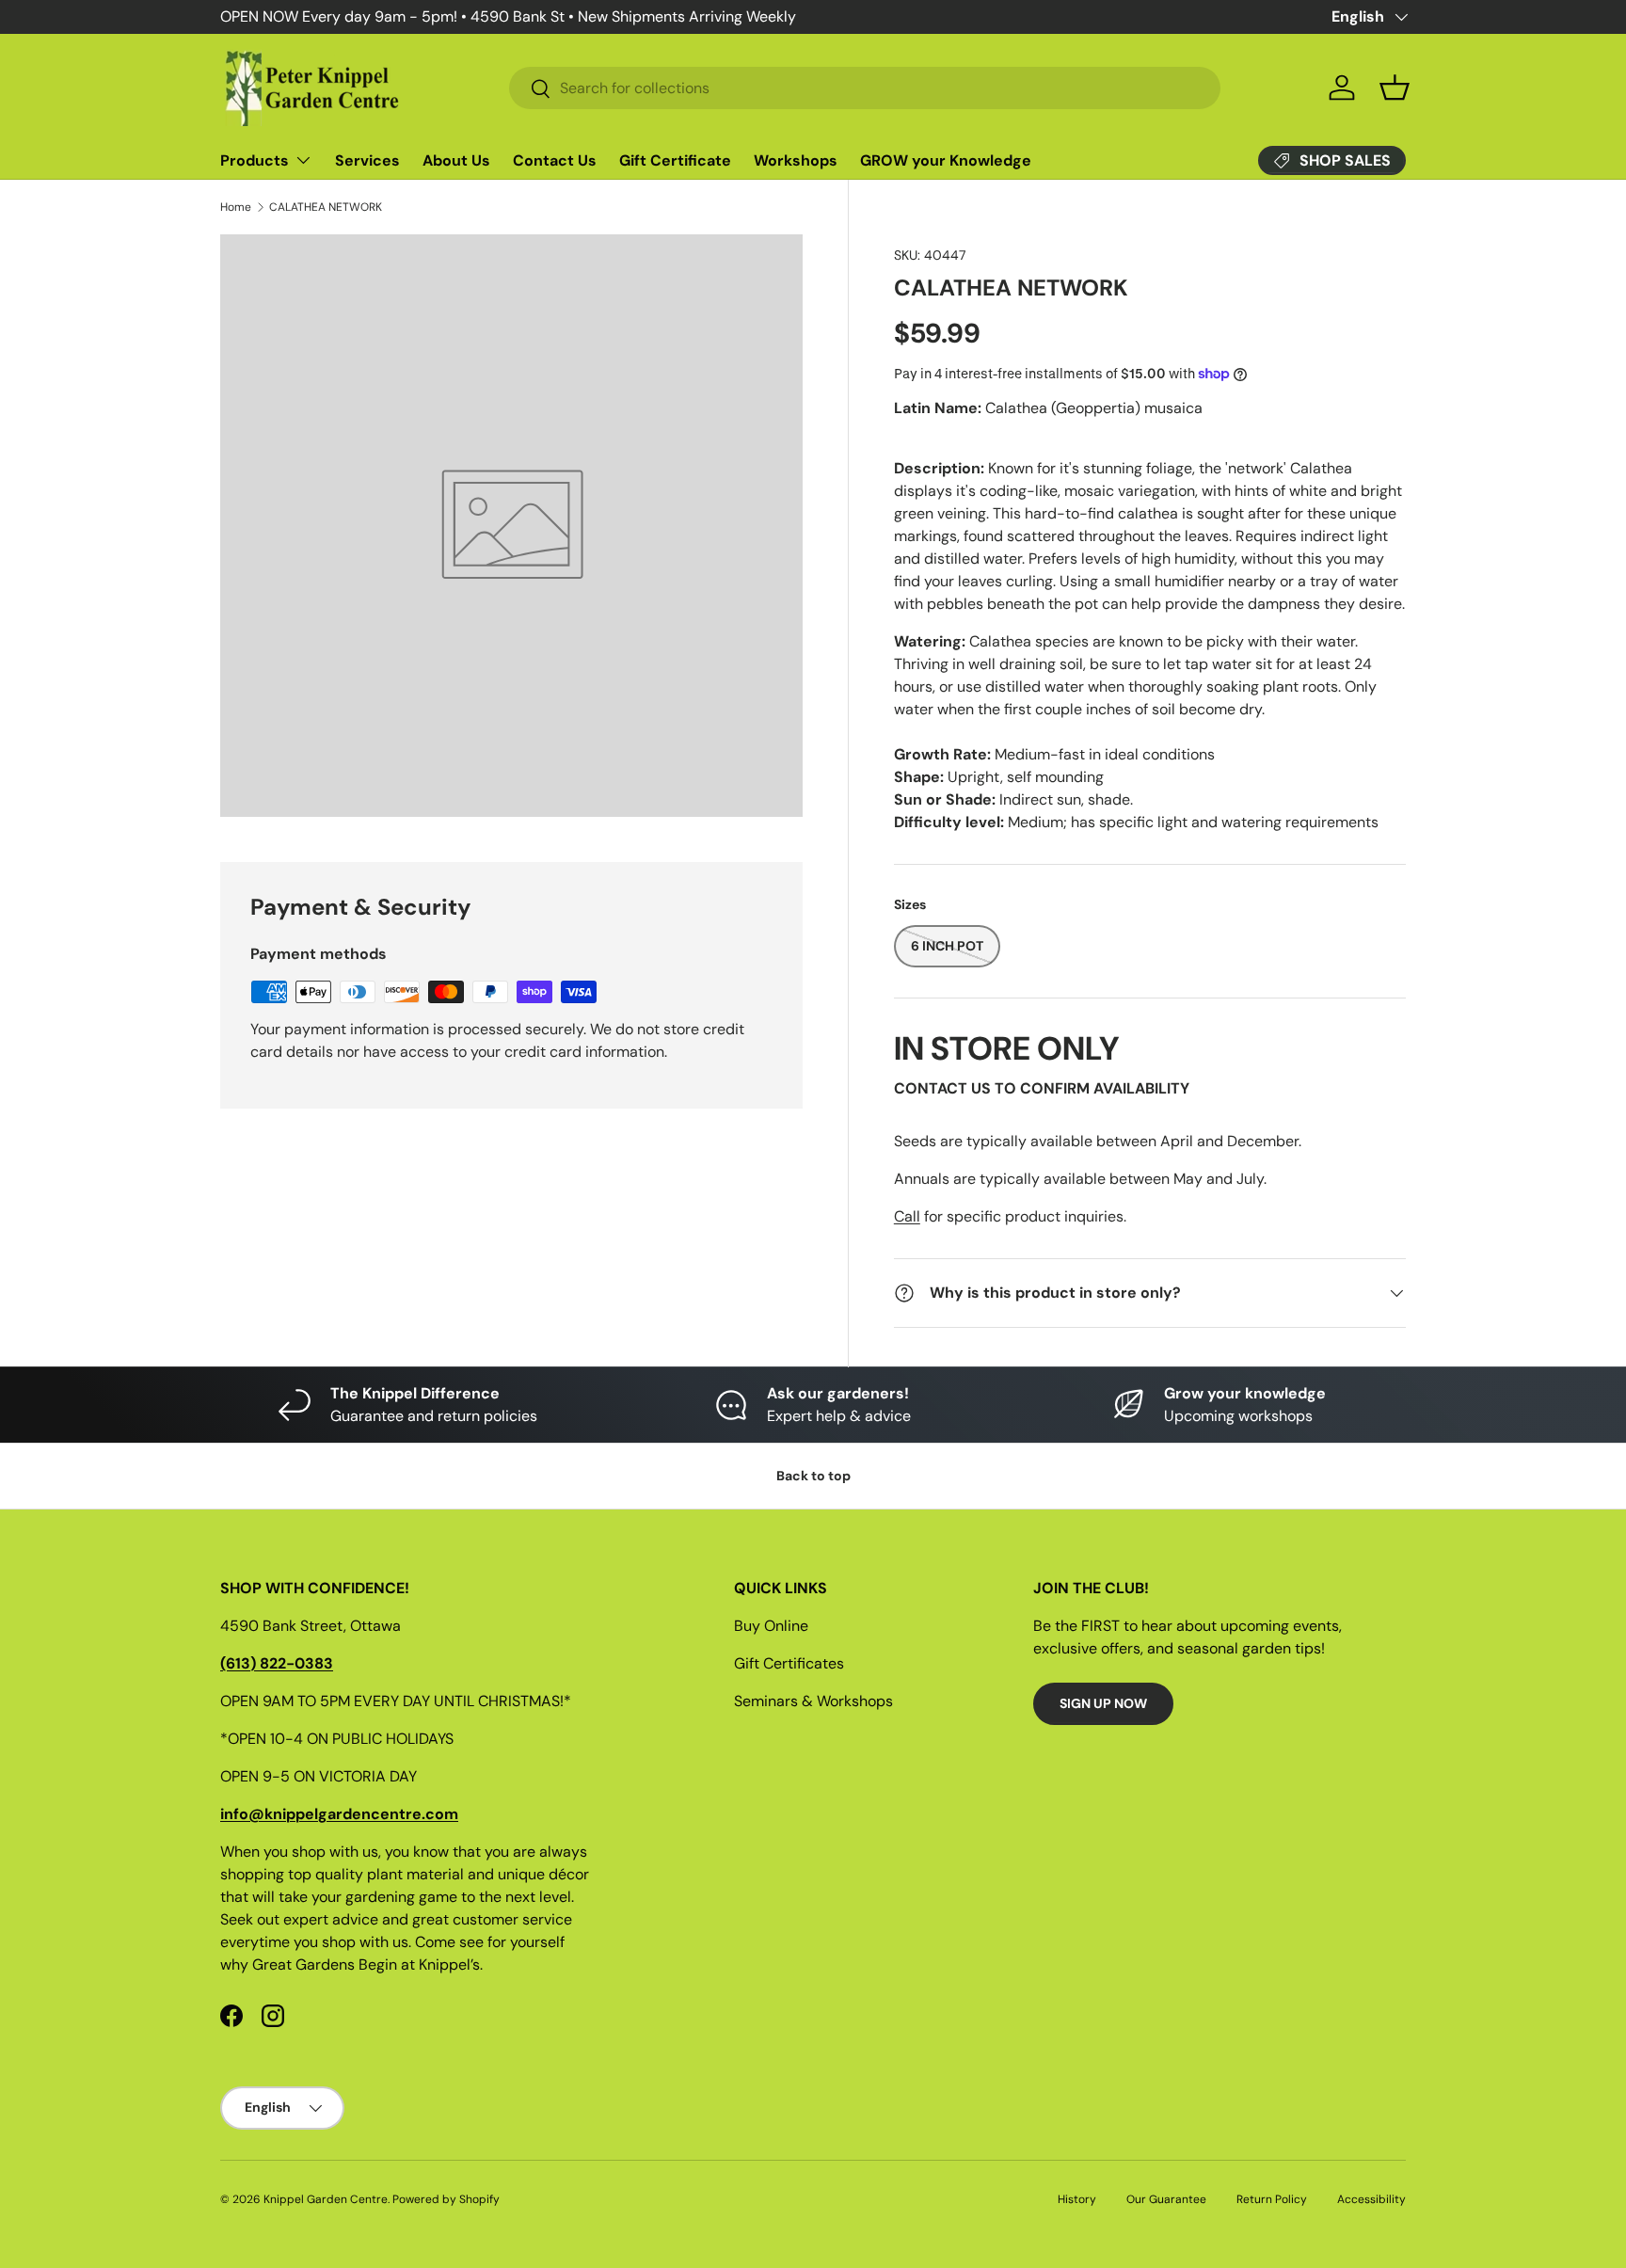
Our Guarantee (1166, 2199)
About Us (456, 160)
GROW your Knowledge (946, 160)
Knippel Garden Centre (326, 2199)
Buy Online (771, 1626)
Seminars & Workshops (813, 1701)
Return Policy (1272, 2199)
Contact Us (555, 160)
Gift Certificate (675, 160)
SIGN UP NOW (1103, 1703)
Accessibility (1371, 2199)
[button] (1395, 88)
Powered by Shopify (446, 2199)
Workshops (796, 160)
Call (907, 1216)
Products (255, 160)
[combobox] (865, 88)
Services (367, 160)
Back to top (813, 1476)
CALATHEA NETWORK (326, 207)
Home (236, 207)
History (1077, 2199)
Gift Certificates (789, 1663)
